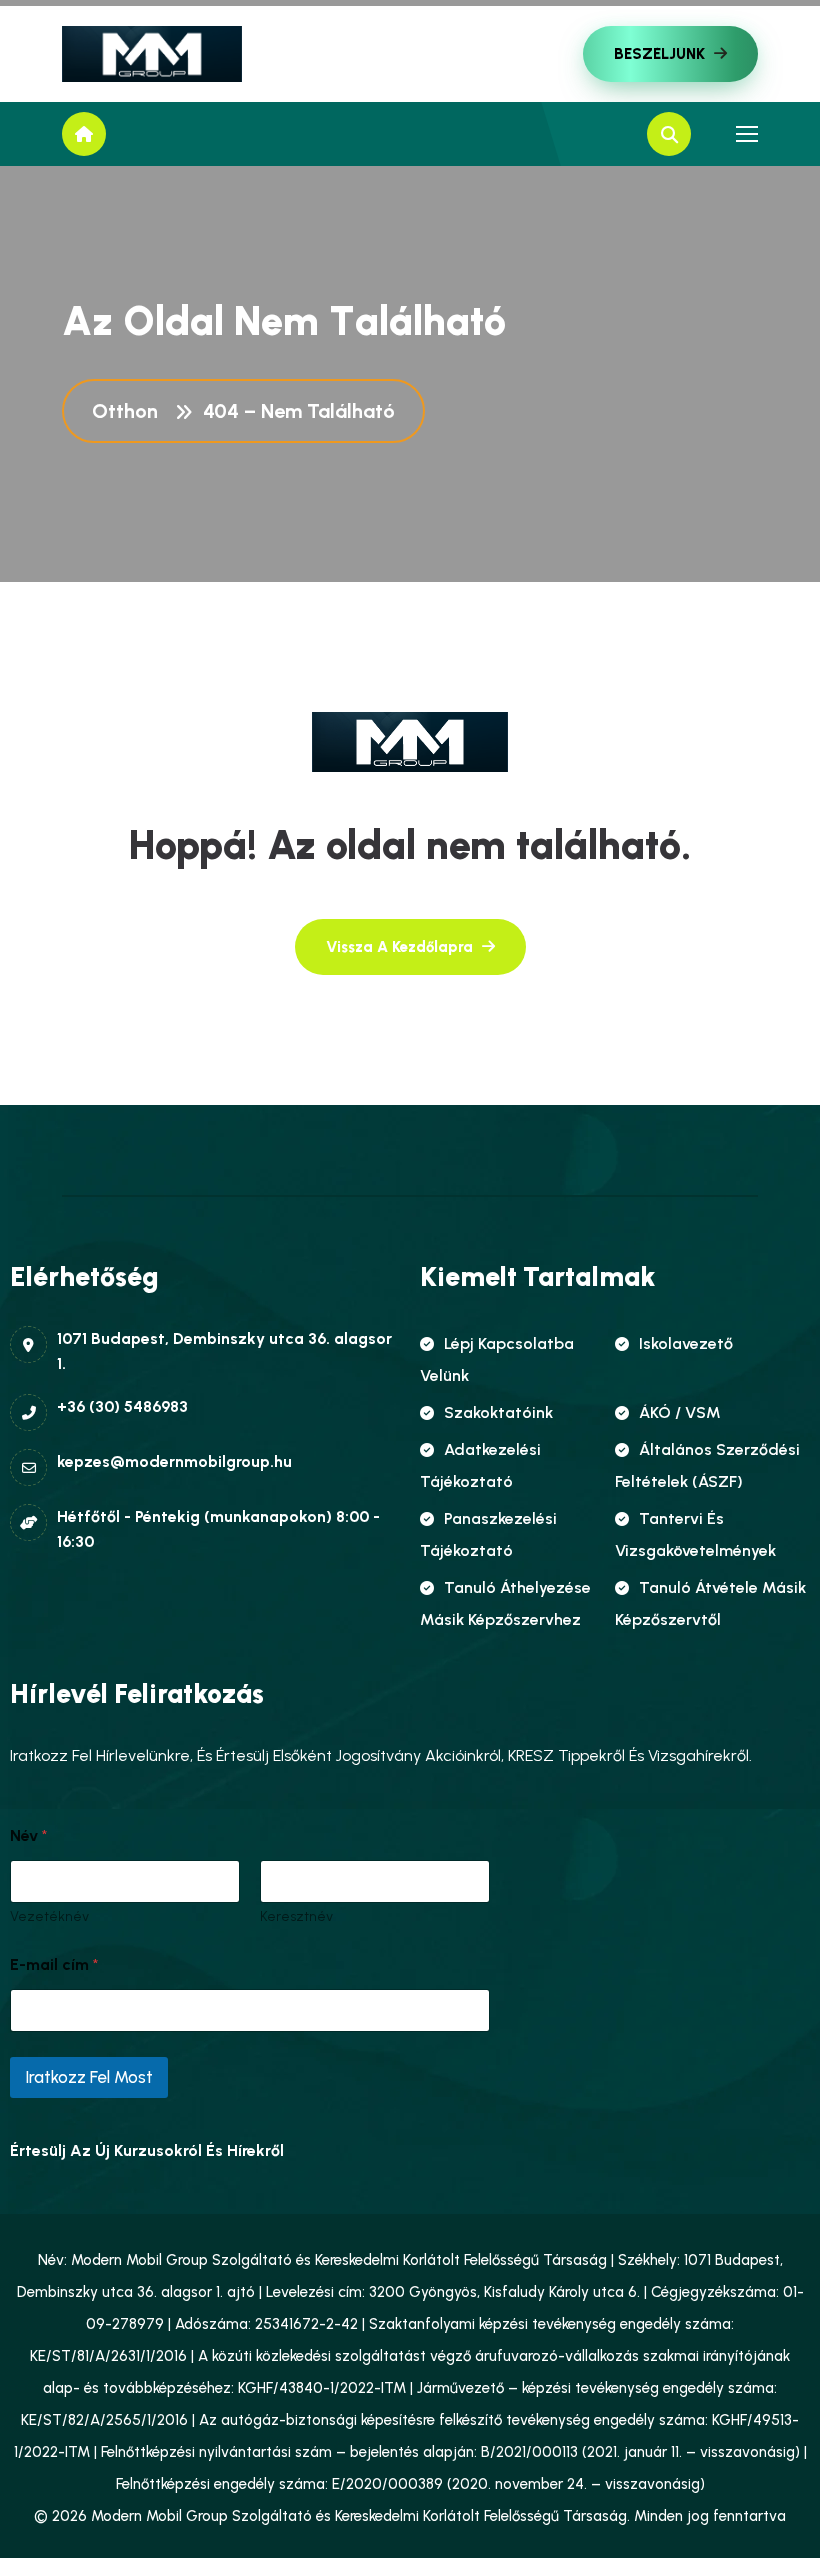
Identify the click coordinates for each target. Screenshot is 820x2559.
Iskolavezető (686, 1343)
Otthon (130, 411)
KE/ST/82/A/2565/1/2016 (104, 2420)
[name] (152, 53)
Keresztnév (296, 1916)
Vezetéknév (49, 1916)
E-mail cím (54, 1964)
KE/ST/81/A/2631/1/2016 (108, 2356)
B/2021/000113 (529, 2452)
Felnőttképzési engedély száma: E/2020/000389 (279, 2484)
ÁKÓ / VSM (680, 1412)
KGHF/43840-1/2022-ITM (322, 2388)
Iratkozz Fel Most (89, 2077)
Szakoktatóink (498, 1412)
